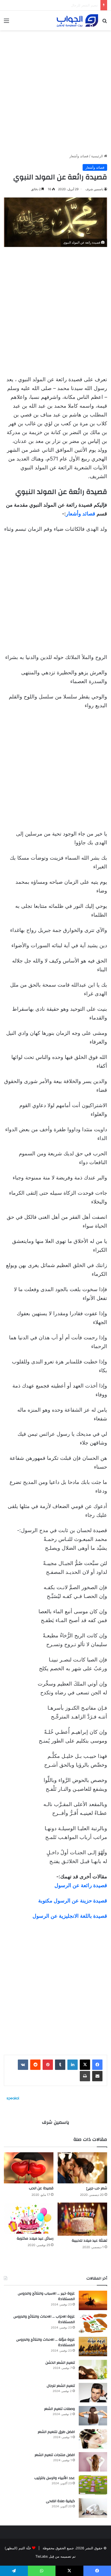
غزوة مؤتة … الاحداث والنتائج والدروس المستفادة (46, 2343)
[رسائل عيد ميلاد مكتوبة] (29, 2218)
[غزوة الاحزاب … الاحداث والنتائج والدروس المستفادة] (93, 2323)
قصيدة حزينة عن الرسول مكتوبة (73, 1901)
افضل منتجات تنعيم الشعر (55, 2455)
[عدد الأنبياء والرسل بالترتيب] (93, 2485)
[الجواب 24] (77, 20)
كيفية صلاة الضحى (60, 2501)
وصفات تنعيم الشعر (84, 5)
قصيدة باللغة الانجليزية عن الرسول (70, 1916)
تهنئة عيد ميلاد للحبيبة (89, 2241)
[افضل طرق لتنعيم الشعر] (93, 2439)
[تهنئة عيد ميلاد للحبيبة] (82, 2219)
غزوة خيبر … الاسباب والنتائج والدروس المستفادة (46, 2296)
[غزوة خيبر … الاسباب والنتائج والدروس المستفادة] (93, 2300)
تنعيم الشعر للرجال (61, 2386)
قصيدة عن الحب (41, 2188)
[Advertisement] (55, 90)
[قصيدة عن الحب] (29, 2168)
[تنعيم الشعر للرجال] (93, 2393)
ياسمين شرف (94, 189)
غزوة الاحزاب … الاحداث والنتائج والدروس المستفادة (44, 2319)
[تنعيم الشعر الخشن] (93, 2370)
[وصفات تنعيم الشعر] (93, 2416)
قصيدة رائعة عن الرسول (81, 1885)
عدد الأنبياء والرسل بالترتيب (55, 2478)
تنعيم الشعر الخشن (60, 2363)
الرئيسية (98, 156)
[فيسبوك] (97, 2065)
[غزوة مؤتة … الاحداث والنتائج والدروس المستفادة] (93, 2347)
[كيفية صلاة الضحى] (93, 2508)
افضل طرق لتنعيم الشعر (56, 2432)
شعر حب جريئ (97, 2188)
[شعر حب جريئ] (82, 2168)
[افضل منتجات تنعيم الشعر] (93, 2462)
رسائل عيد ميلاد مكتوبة (35, 2239)
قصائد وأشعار (79, 156)
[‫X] (85, 2065)
